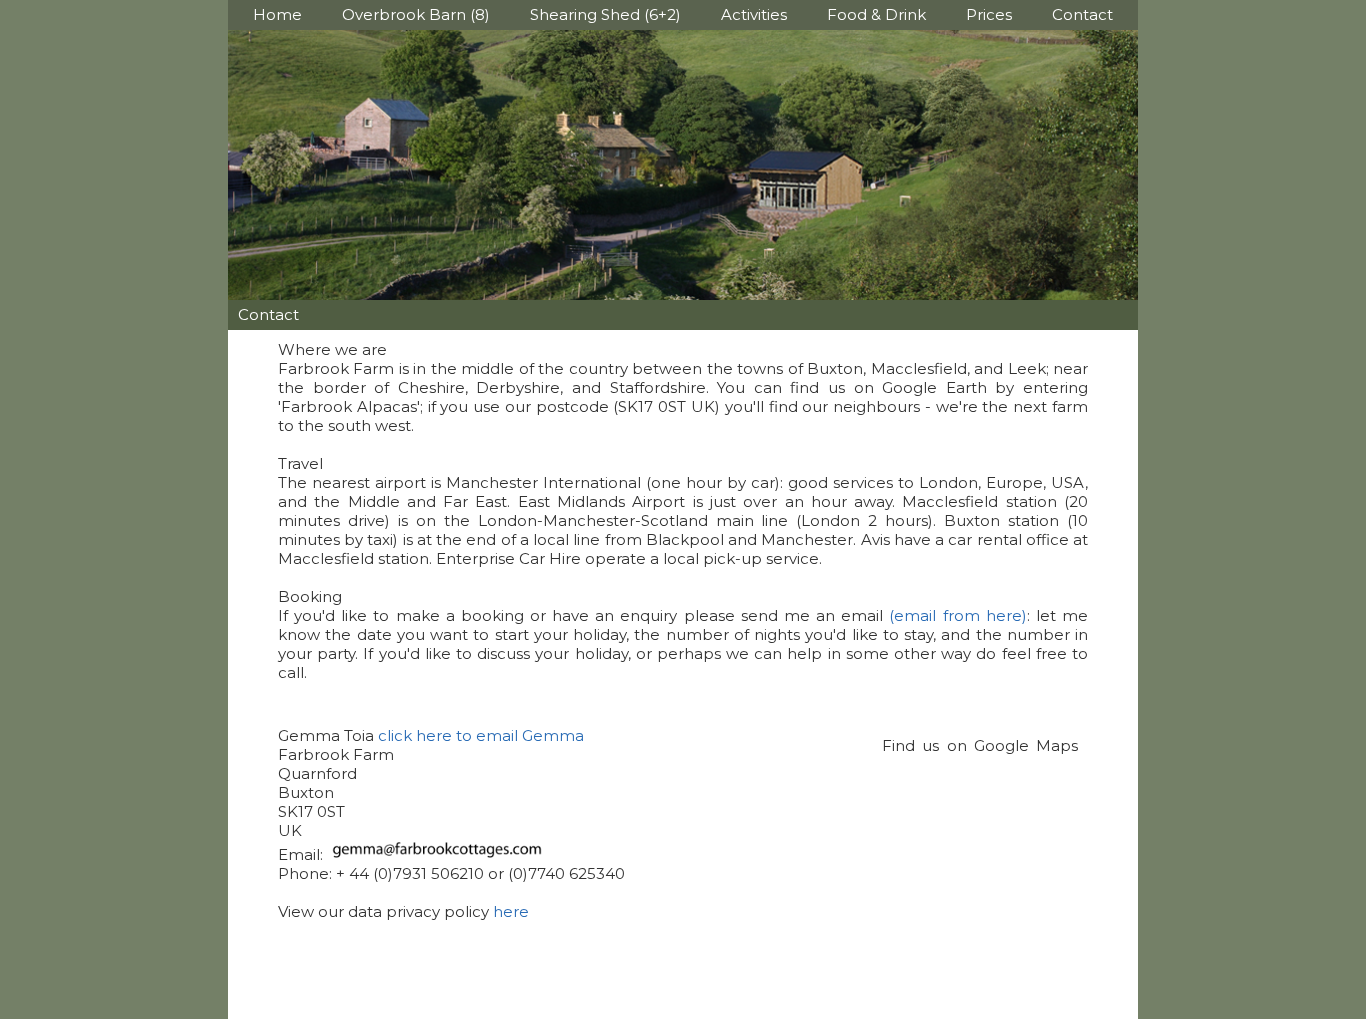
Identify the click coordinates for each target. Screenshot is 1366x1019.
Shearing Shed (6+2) (605, 14)
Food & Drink (876, 14)
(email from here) (957, 615)
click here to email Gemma (481, 735)
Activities (754, 14)
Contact (1082, 14)
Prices (989, 14)
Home (277, 14)
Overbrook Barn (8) (416, 14)
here (511, 911)
